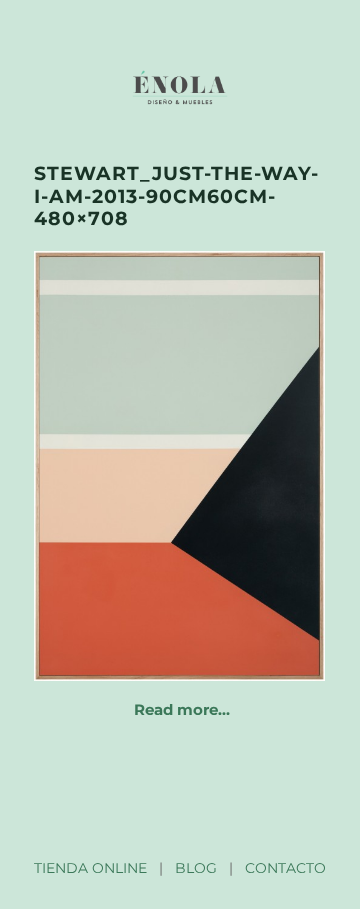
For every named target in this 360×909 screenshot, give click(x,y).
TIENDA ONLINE (90, 868)
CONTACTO (285, 868)
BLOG (196, 868)
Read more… (182, 709)
